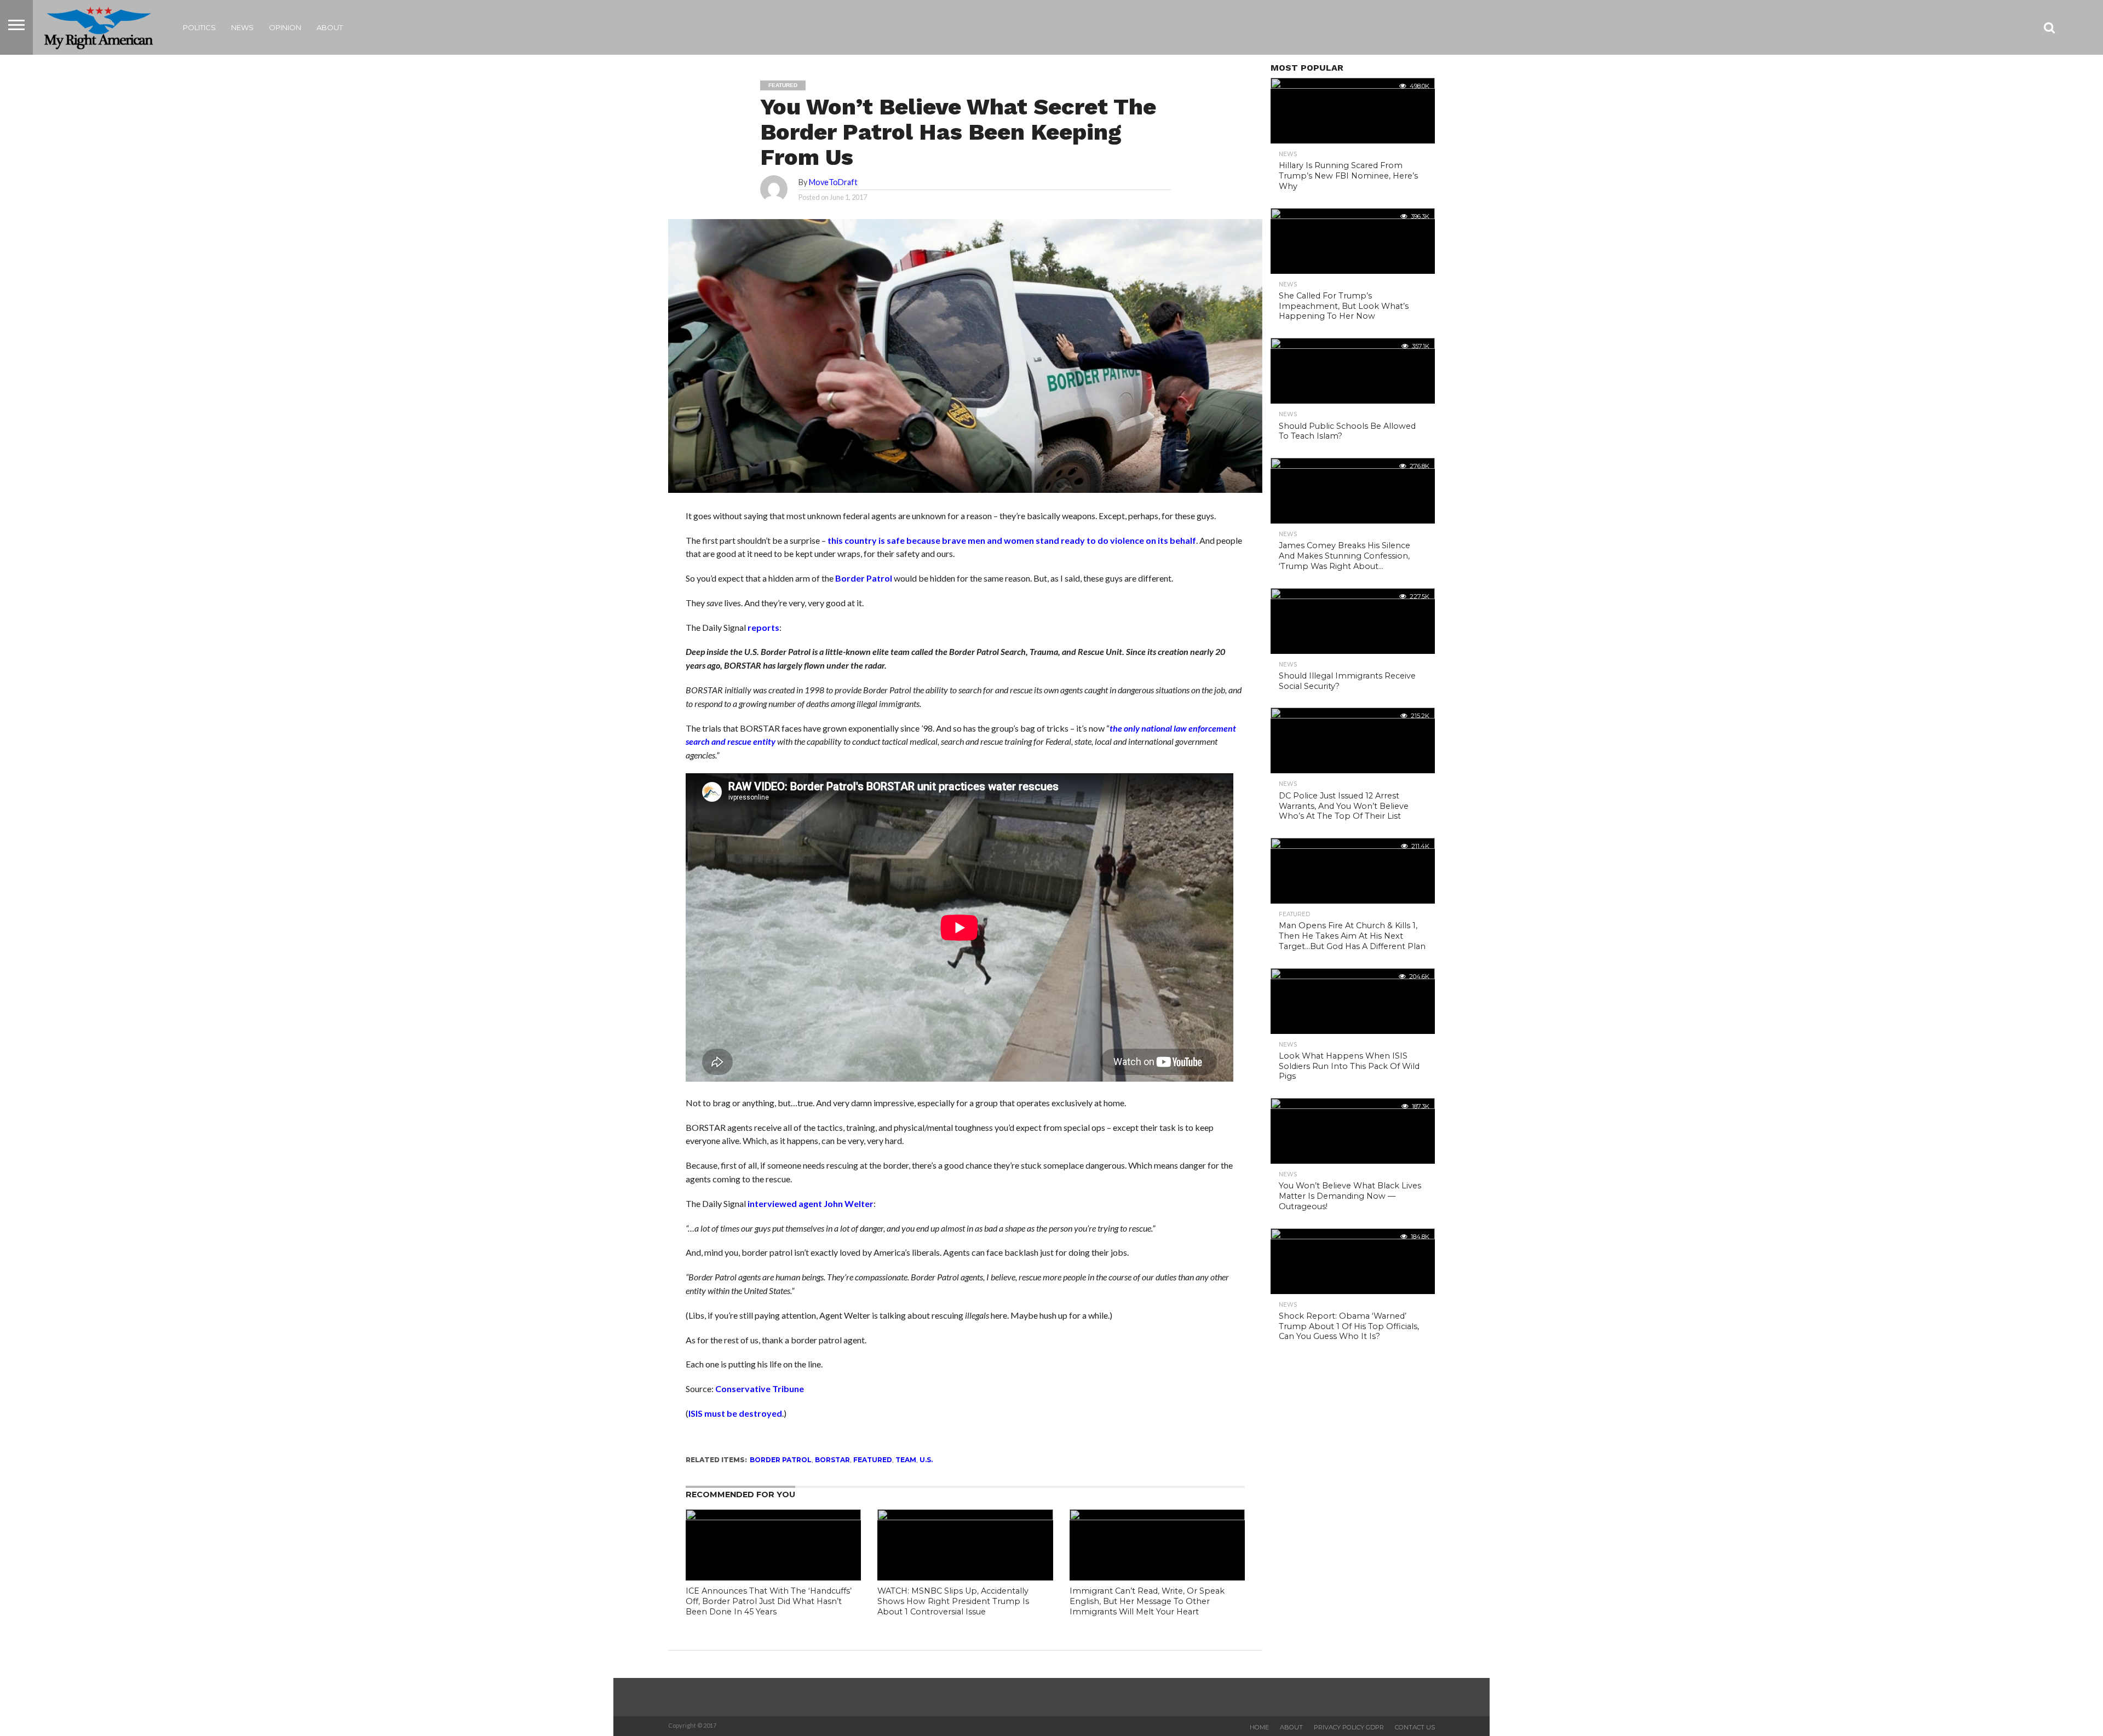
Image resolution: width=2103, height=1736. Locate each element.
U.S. (926, 1460)
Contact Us (1415, 1727)
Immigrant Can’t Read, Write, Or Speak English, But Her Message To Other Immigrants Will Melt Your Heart (1147, 1601)
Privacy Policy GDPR (1349, 1727)
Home (1259, 1727)
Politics (199, 27)
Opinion (285, 27)
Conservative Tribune (760, 1389)
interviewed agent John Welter (811, 1203)
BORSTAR (832, 1460)
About (330, 27)
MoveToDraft (833, 182)
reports (763, 627)
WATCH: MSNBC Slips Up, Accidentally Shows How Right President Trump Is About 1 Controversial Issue (953, 1601)
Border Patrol (864, 578)
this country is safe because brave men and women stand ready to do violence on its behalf (1012, 540)
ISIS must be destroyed (735, 1413)
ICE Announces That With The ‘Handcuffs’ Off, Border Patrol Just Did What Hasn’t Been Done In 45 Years (769, 1601)
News (242, 27)
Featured (873, 1460)
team (906, 1460)
